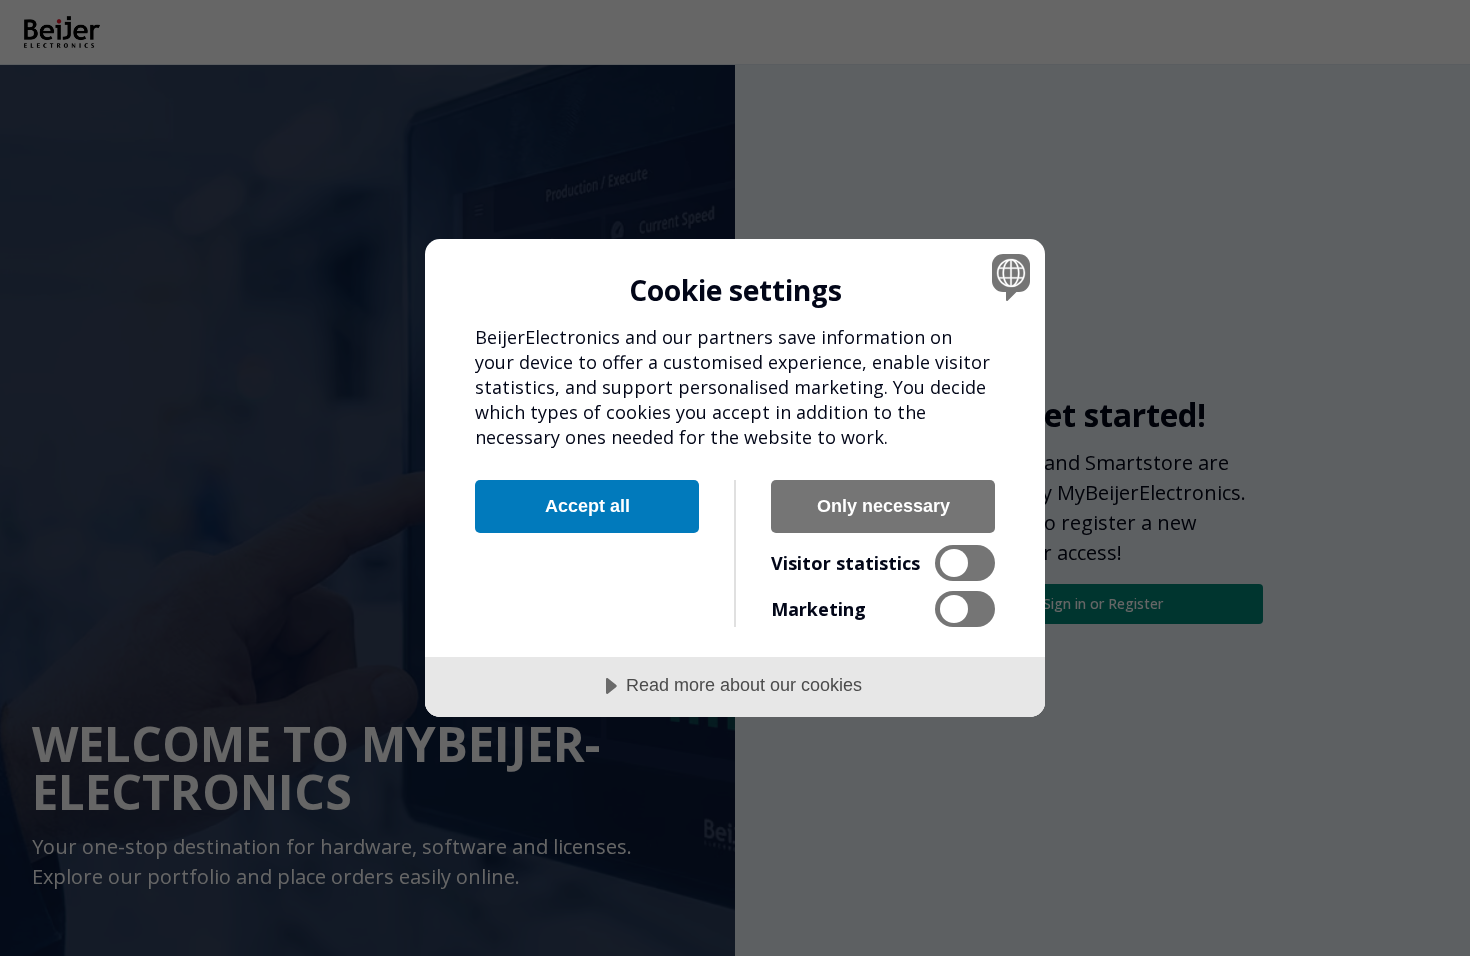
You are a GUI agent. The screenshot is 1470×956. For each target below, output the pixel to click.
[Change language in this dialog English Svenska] (1007, 276)
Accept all (587, 506)
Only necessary (883, 506)
